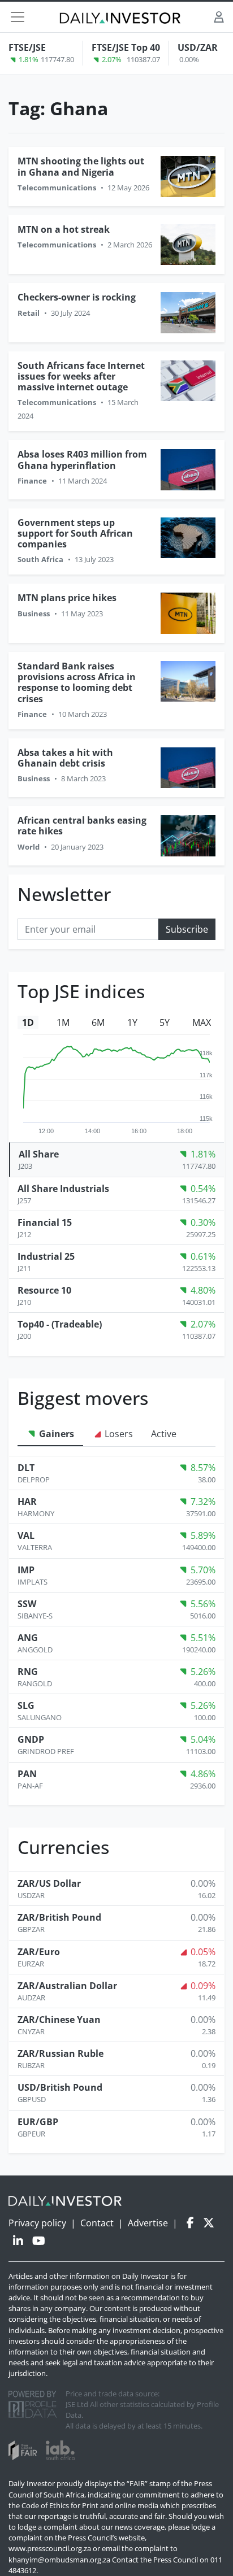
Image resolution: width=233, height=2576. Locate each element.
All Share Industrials (63, 1189)
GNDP (31, 1739)
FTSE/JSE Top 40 (126, 47)
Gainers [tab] (55, 1434)
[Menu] (18, 17)
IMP (26, 1570)
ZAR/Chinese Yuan (59, 2020)
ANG (28, 1638)
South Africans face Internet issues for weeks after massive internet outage (81, 376)
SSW (27, 1604)
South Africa (40, 559)
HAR (27, 1502)
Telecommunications (57, 188)
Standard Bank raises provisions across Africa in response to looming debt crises (77, 682)
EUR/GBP (38, 2122)
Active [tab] (164, 1434)
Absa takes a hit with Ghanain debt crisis (65, 758)
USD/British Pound (60, 2087)
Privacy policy (37, 2223)
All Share (39, 1154)
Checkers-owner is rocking (77, 297)
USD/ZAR (198, 47)
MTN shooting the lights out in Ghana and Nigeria (81, 166)
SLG (26, 1705)
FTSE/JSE (27, 47)
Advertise (148, 2223)
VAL (26, 1535)
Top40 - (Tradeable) (60, 1324)
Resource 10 (44, 1290)
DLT (26, 1468)
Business (34, 613)
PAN (27, 1774)
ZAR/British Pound (59, 1917)
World (29, 847)
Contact (97, 2223)
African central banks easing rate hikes (82, 826)
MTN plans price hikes (67, 598)
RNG (28, 1672)
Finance (32, 481)
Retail (29, 313)
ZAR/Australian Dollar (67, 1986)
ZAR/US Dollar (49, 1883)
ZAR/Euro (39, 1952)
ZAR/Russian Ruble (61, 2053)
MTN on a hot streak (64, 229)
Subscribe (187, 929)
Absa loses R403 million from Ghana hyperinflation (82, 460)
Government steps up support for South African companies (75, 533)
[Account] (219, 17)
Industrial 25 (46, 1256)
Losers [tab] (118, 1434)
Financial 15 (45, 1222)
